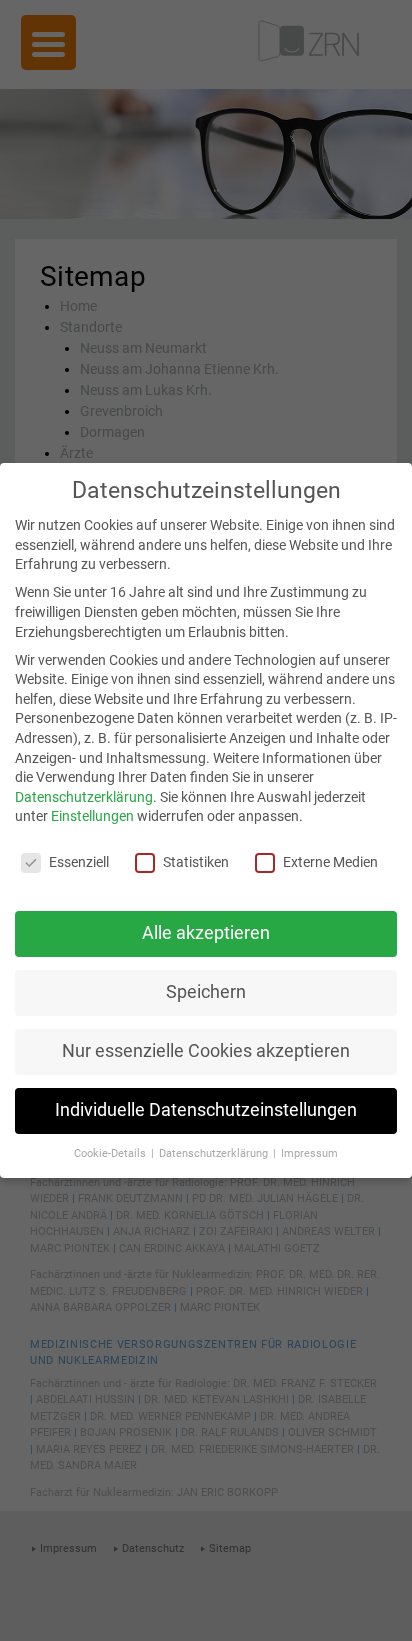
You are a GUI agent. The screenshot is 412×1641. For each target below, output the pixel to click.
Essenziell (79, 862)
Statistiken (196, 862)
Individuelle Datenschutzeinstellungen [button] (206, 1110)
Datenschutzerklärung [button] (215, 1153)
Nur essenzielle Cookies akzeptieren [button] (206, 1051)
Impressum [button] (309, 1153)
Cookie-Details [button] (111, 1153)
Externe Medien (330, 862)
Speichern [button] (206, 992)
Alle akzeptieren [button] (206, 933)
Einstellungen (92, 816)
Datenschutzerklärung (84, 797)
